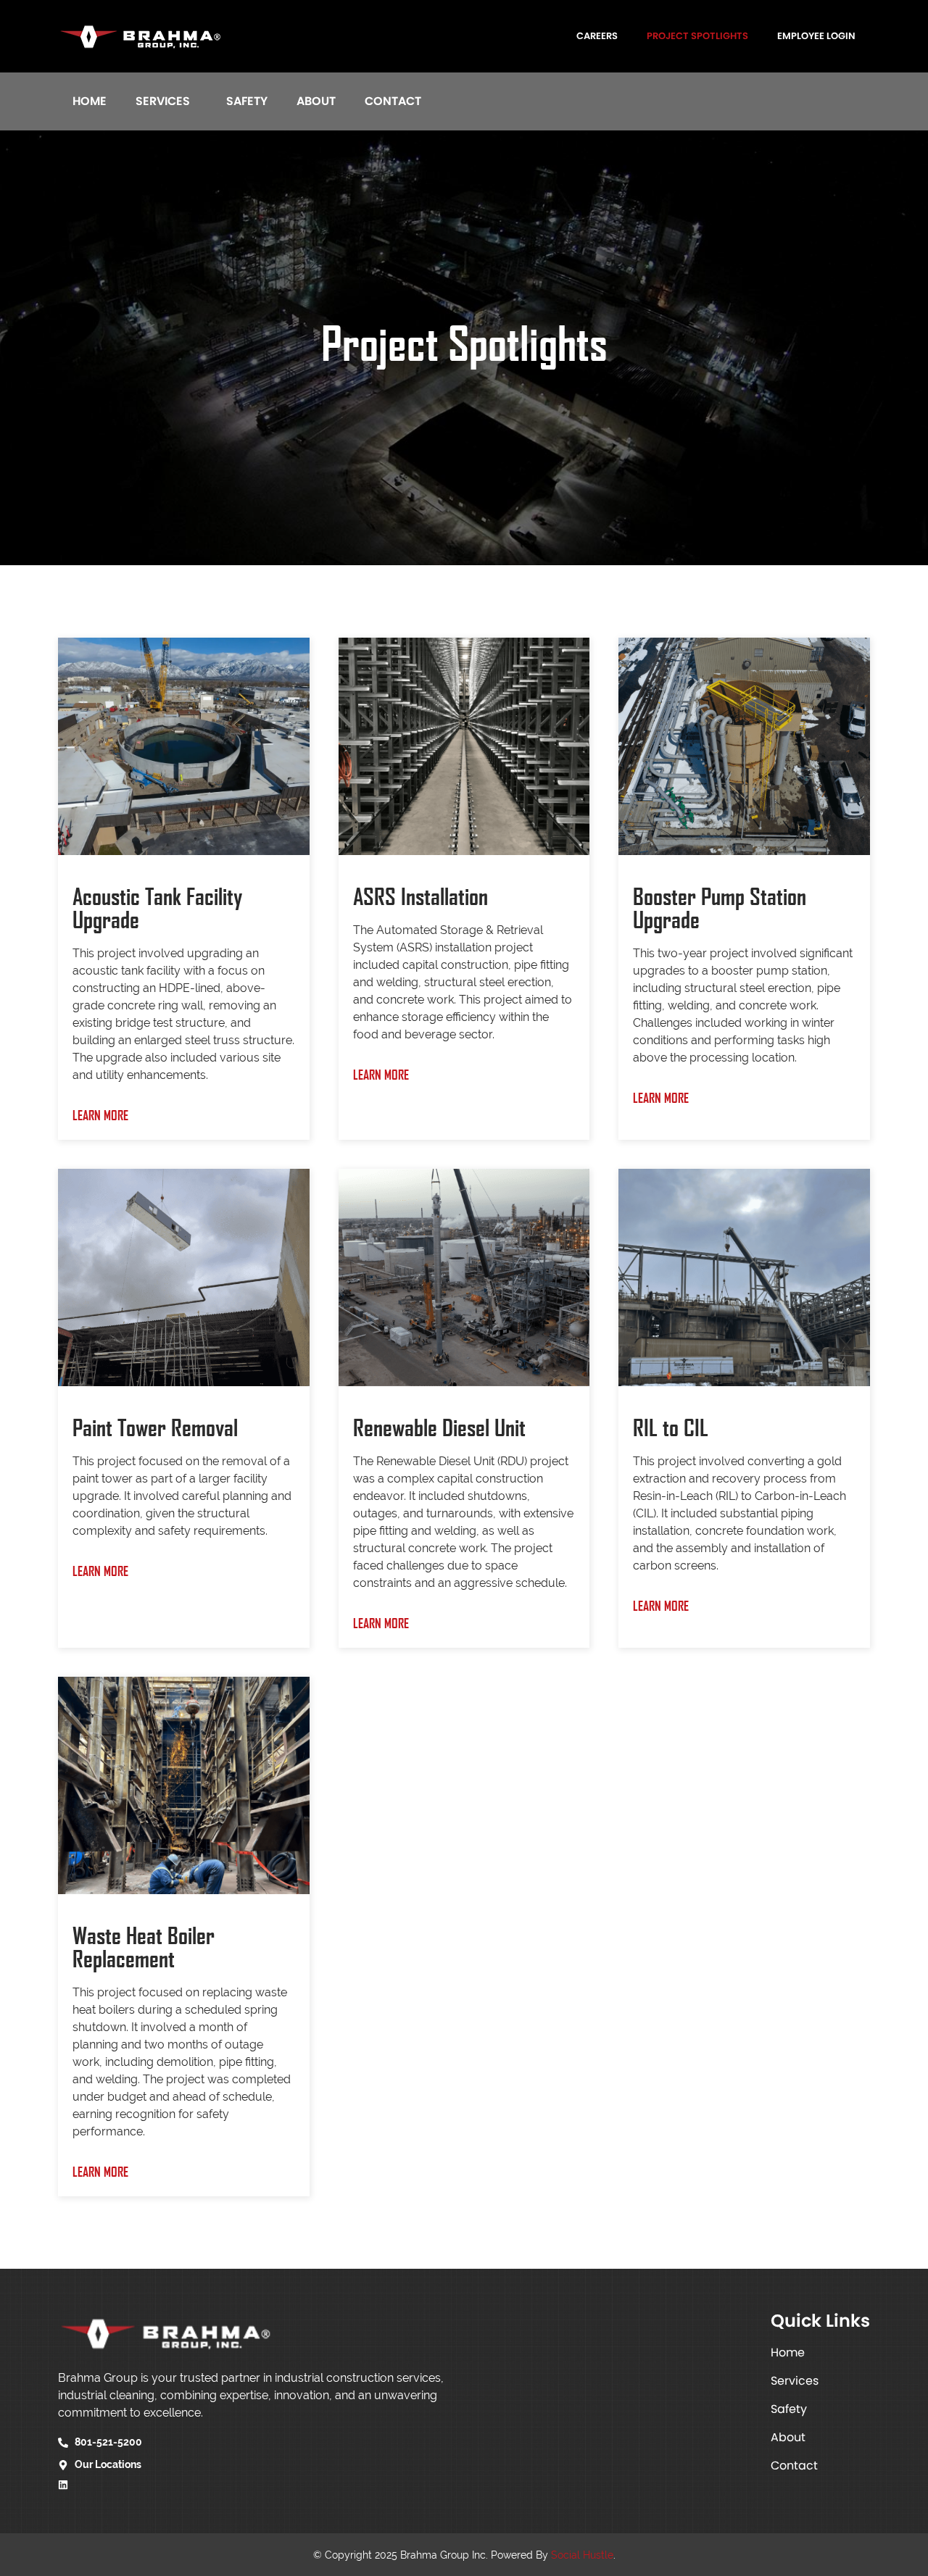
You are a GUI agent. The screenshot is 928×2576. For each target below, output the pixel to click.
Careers (597, 36)
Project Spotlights (697, 36)
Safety (247, 101)
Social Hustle (582, 2555)
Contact (393, 101)
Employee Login (816, 36)
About (316, 101)
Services (163, 101)
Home (90, 101)
